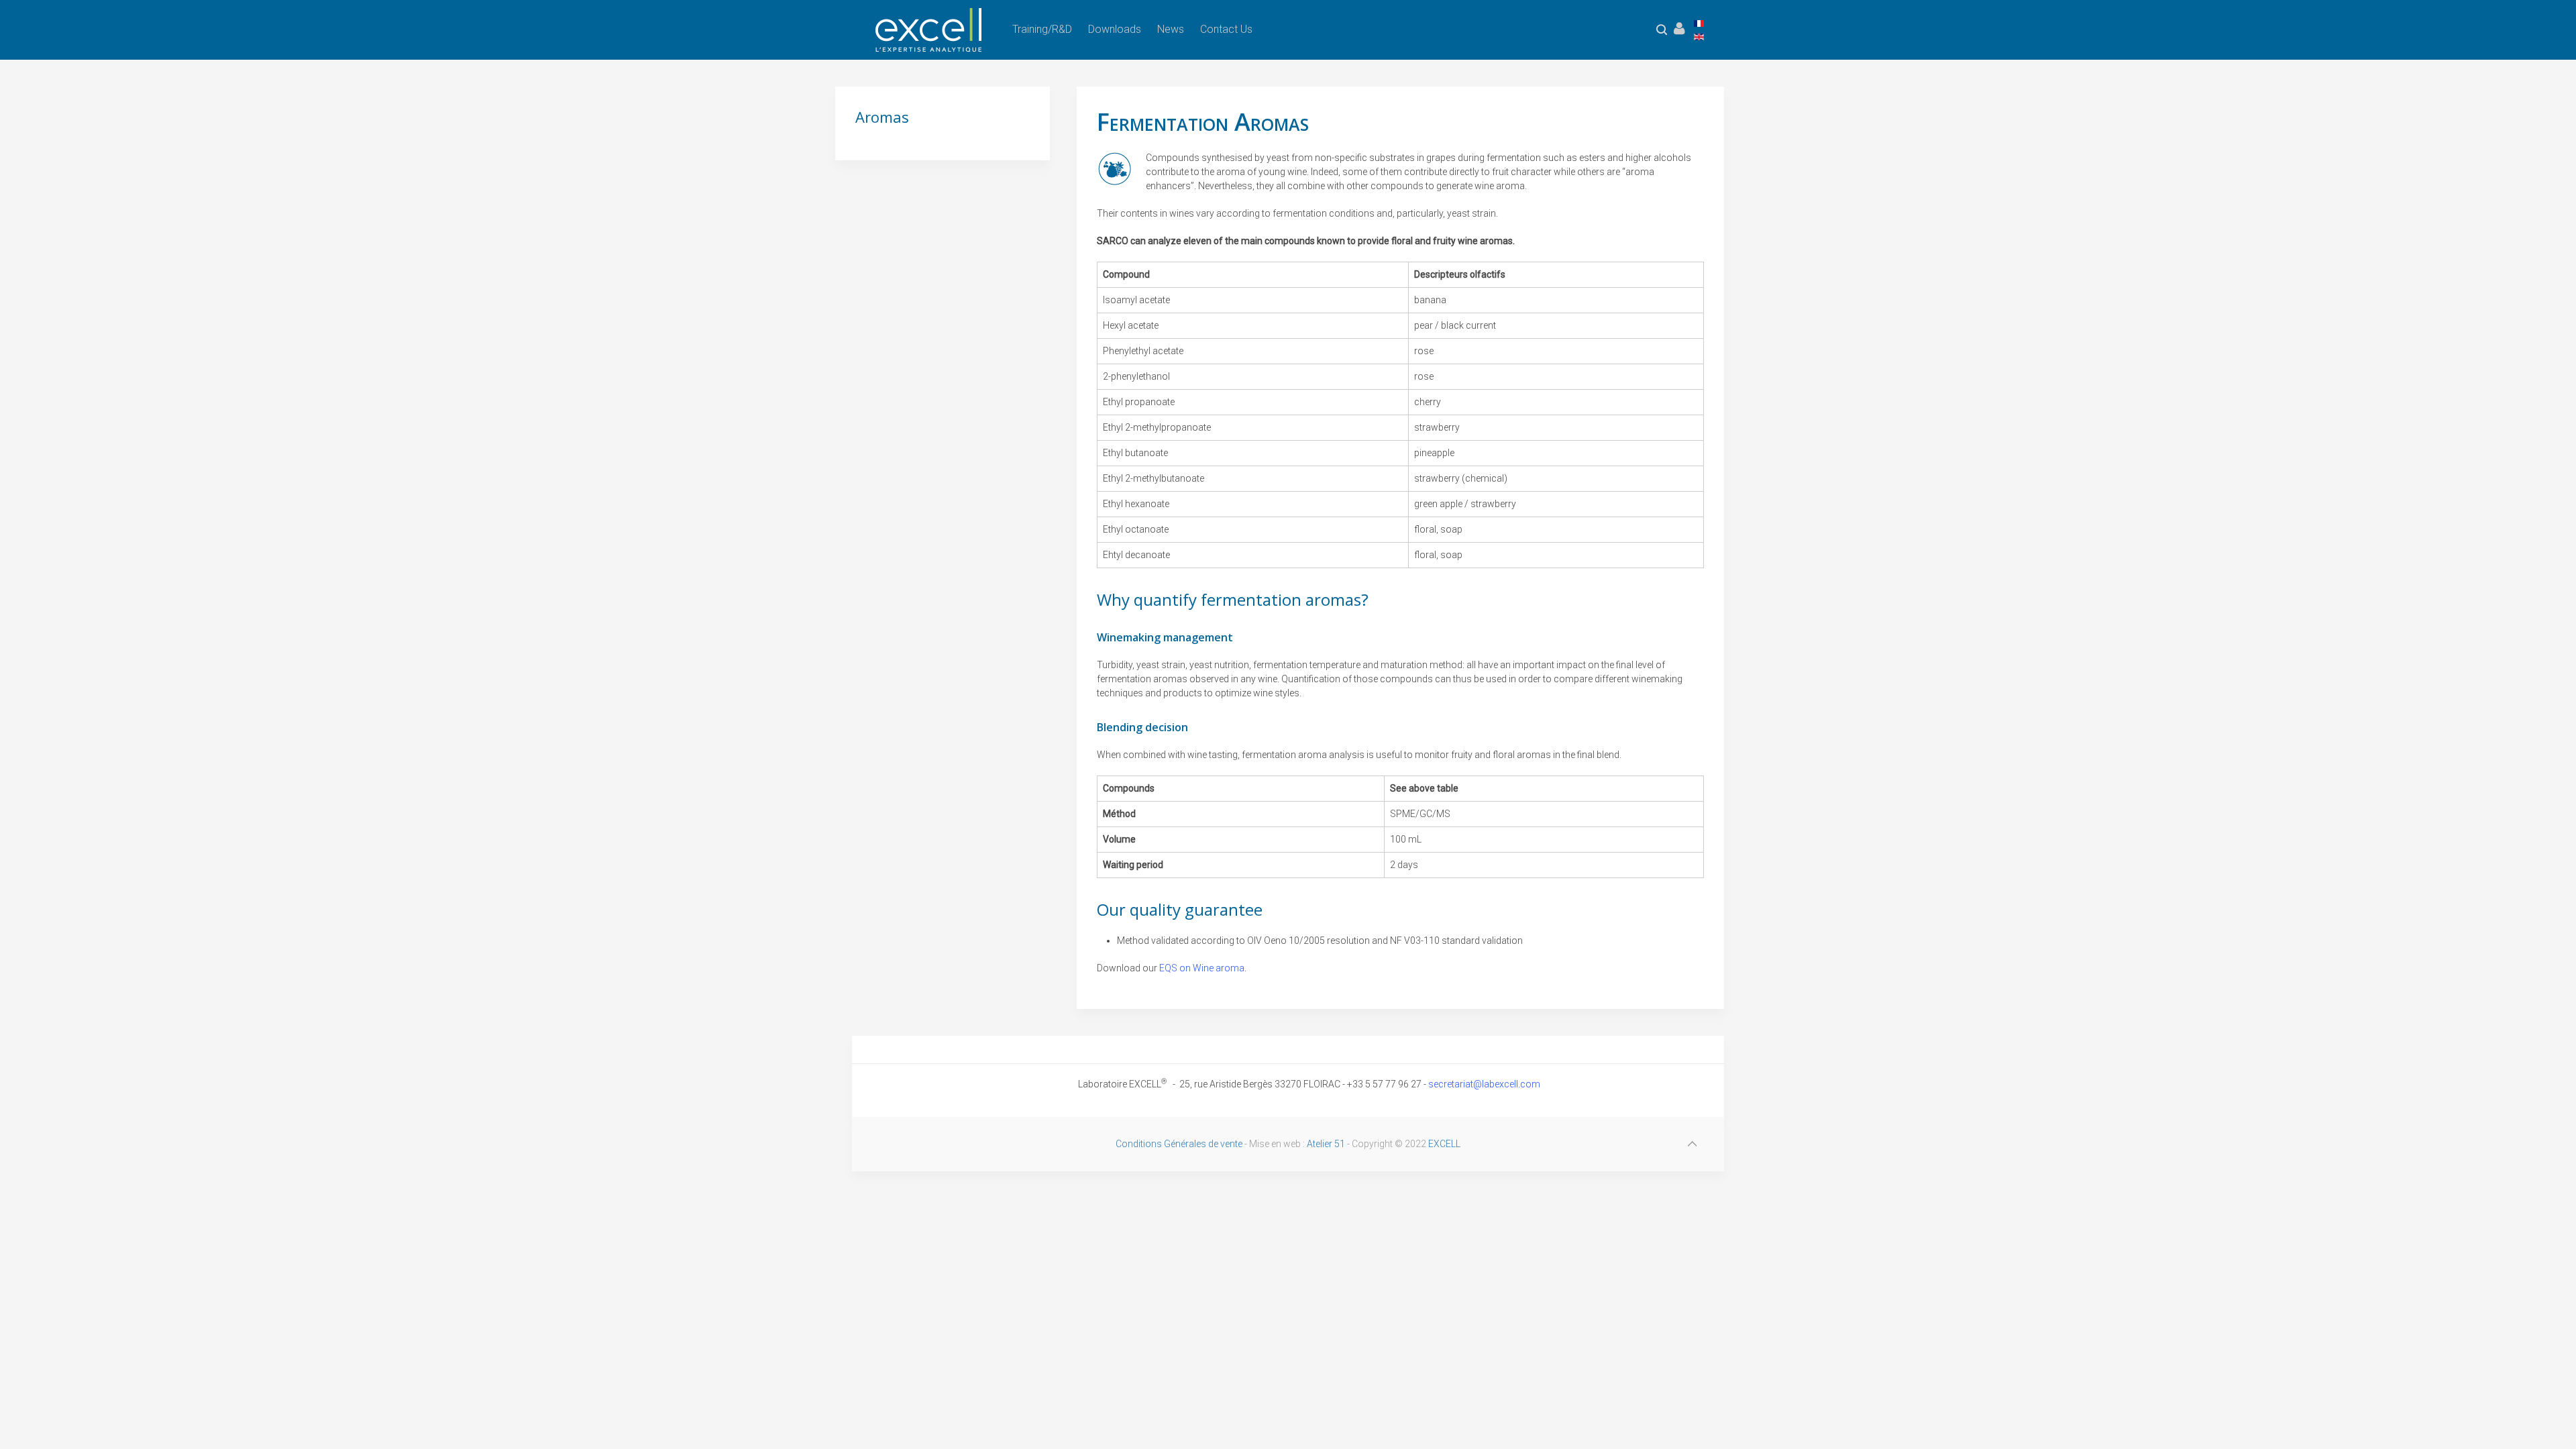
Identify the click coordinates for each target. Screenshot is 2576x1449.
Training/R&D (1042, 29)
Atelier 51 (1326, 1144)
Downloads (1115, 29)
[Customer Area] (1679, 29)
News (1171, 29)
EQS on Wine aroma (1202, 968)
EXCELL (1444, 1144)
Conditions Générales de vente (1179, 1144)
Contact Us (1226, 29)
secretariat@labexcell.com (1484, 1084)
